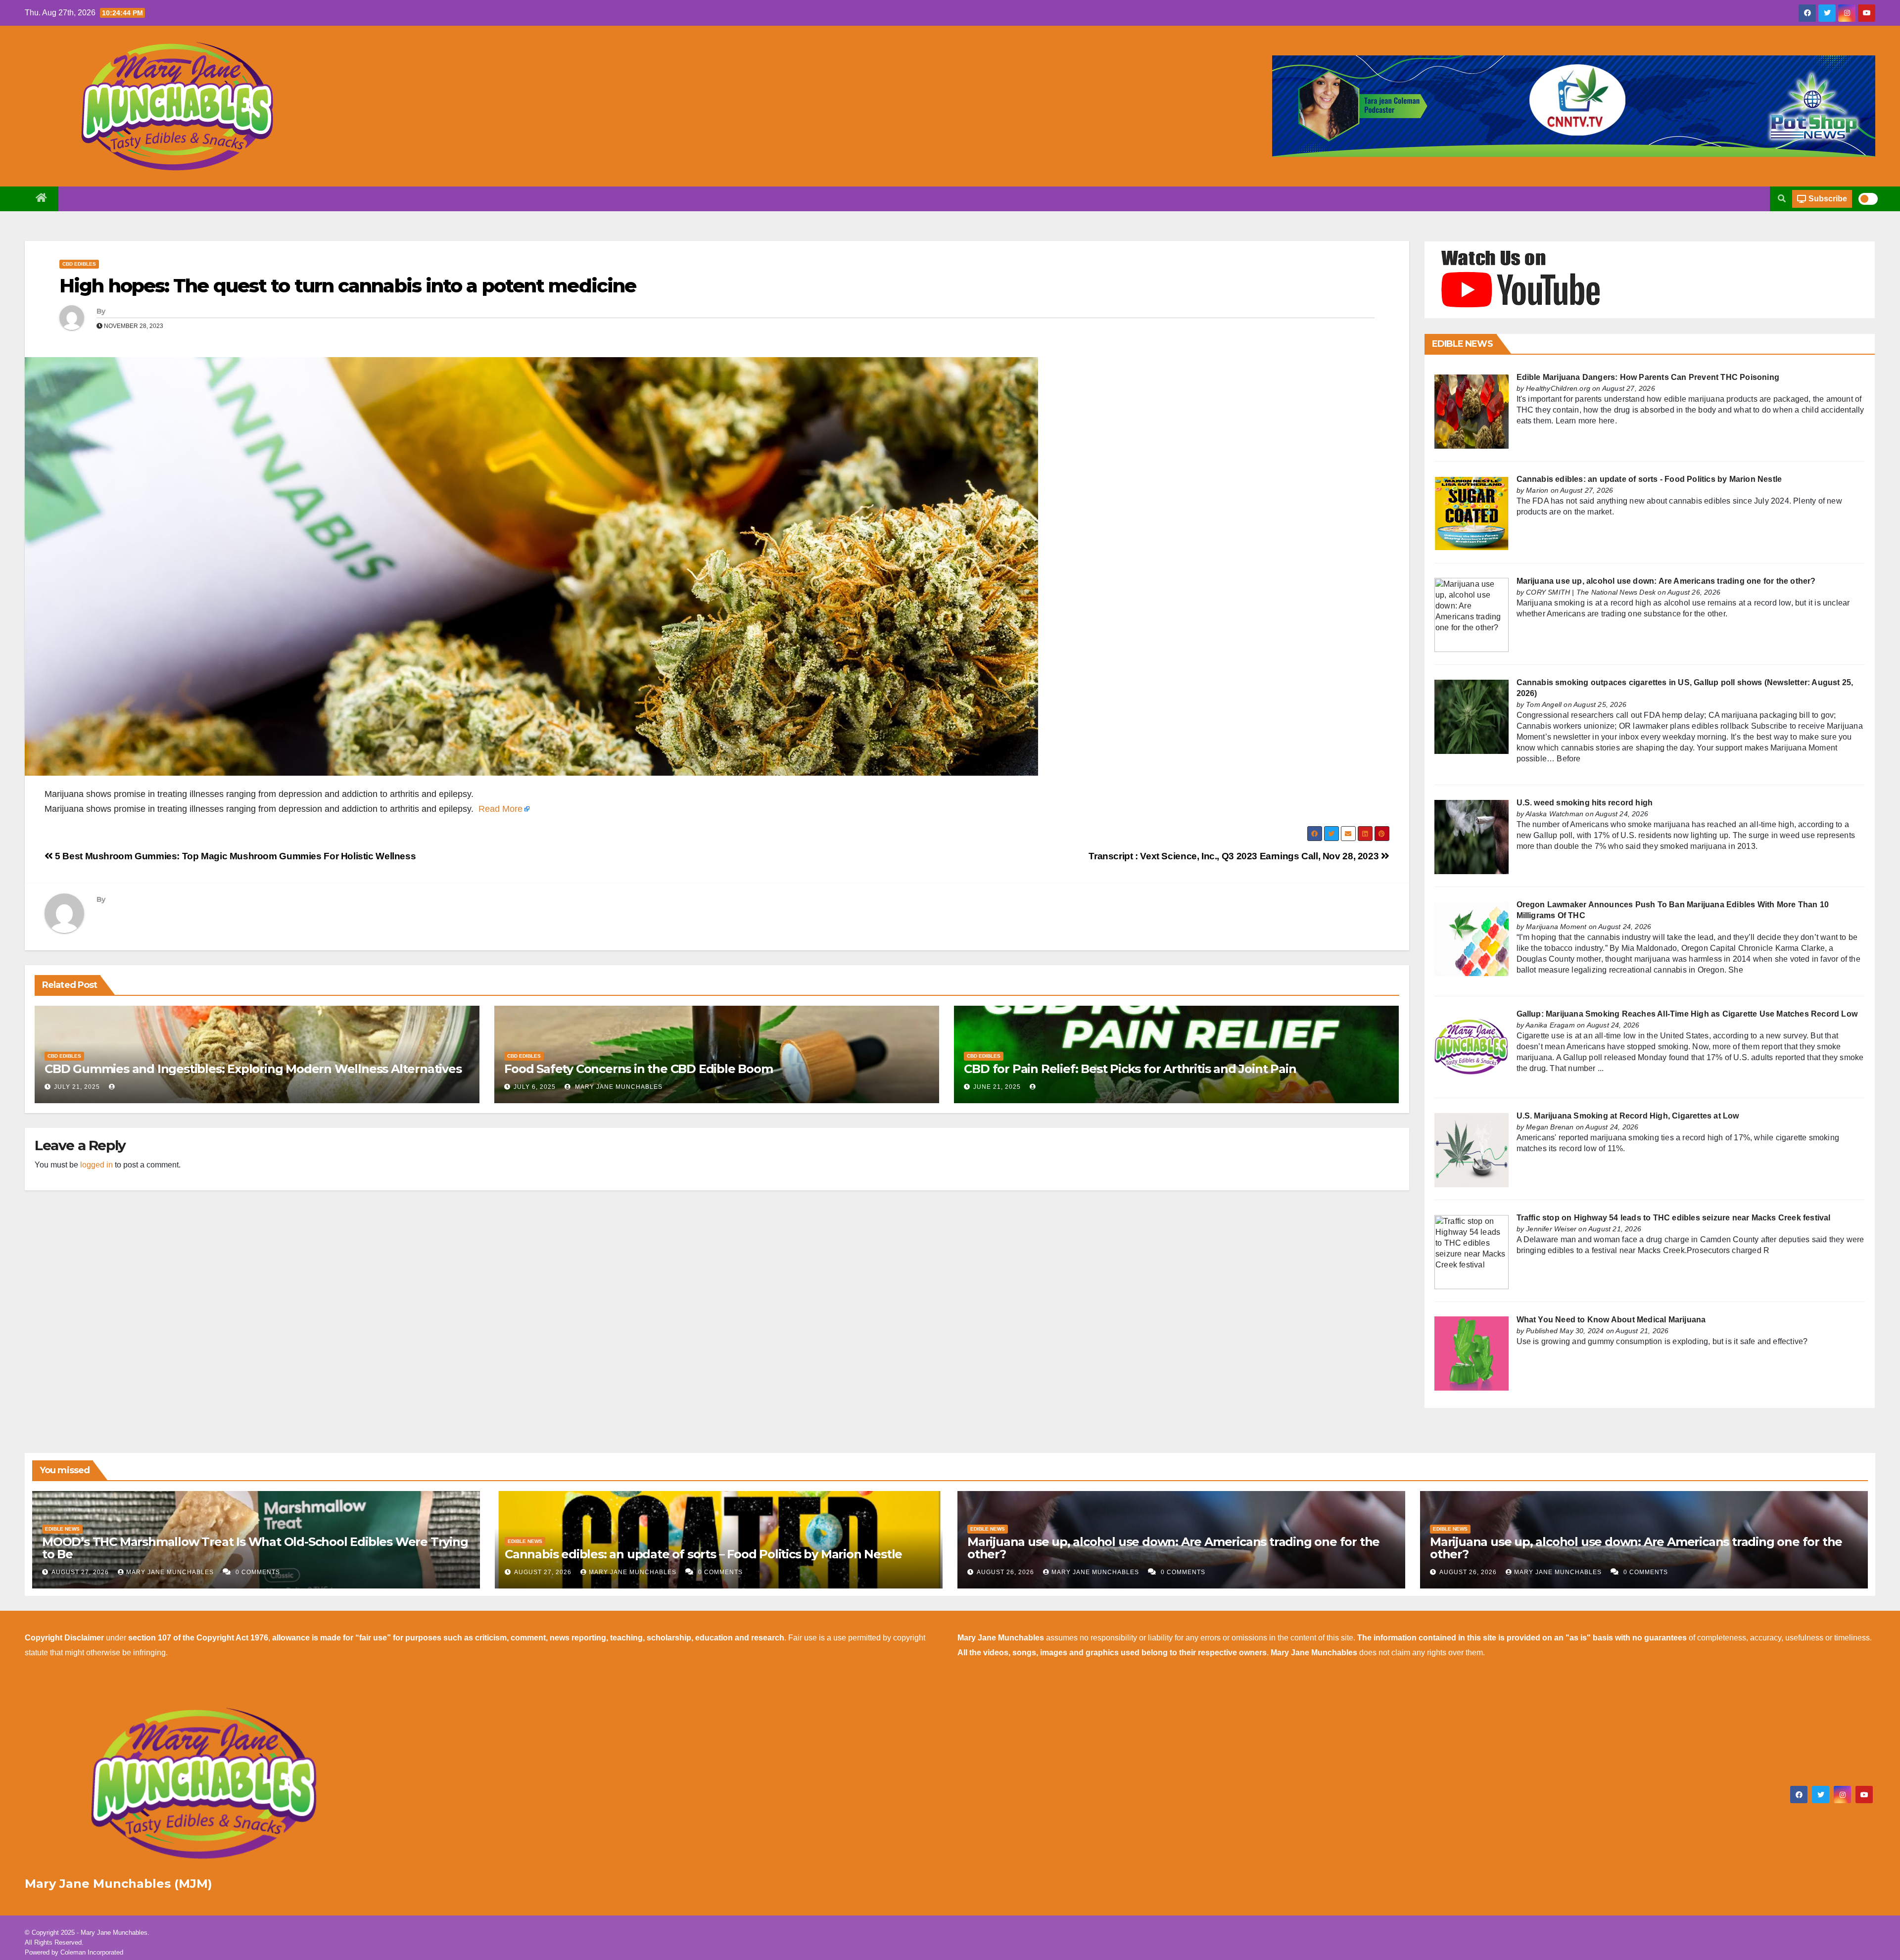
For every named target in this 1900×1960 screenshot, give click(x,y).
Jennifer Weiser (1551, 1229)
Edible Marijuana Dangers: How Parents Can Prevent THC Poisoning (1648, 377)
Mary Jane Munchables (618, 1087)
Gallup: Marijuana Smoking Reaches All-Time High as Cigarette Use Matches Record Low (1687, 1014)
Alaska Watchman (1554, 814)
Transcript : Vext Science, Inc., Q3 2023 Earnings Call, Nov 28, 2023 (1235, 856)
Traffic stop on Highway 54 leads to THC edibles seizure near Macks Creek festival (1674, 1218)
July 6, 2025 (535, 1087)
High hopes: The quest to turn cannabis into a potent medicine (348, 286)
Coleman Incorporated (92, 1952)
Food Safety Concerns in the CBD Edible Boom (638, 1069)
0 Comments (258, 1572)
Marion (1537, 490)
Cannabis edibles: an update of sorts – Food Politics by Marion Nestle (703, 1554)
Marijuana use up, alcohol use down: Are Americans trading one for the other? (1666, 581)
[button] (1782, 199)
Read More (500, 809)
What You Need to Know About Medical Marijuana (1611, 1320)
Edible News (62, 1529)
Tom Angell (1544, 704)
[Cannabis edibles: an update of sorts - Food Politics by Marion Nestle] (1472, 513)
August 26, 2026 (1006, 1572)
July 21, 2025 (77, 1087)
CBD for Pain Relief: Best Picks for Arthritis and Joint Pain (1130, 1069)
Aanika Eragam (1550, 1025)
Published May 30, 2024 (1565, 1331)
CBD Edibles (79, 264)
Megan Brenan (1550, 1127)
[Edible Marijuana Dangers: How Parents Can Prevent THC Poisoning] (1472, 411)
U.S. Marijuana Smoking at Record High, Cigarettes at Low (1628, 1116)
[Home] (42, 199)
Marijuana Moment (1556, 927)
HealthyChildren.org (1558, 388)
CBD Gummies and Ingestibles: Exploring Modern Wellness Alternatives (253, 1069)
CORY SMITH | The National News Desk (1591, 592)
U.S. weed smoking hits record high (1585, 803)
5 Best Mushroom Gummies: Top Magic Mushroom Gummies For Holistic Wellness (234, 856)
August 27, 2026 (81, 1572)
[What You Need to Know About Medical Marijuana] (1472, 1353)
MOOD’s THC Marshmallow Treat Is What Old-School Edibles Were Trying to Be (255, 1548)
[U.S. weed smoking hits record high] (1472, 836)
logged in (96, 1165)
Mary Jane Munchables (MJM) (119, 1884)
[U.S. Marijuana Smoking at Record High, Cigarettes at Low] (1472, 1149)
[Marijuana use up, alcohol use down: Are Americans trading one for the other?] (1472, 615)
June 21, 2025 (997, 1087)
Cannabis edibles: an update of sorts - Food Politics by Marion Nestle (1649, 479)
